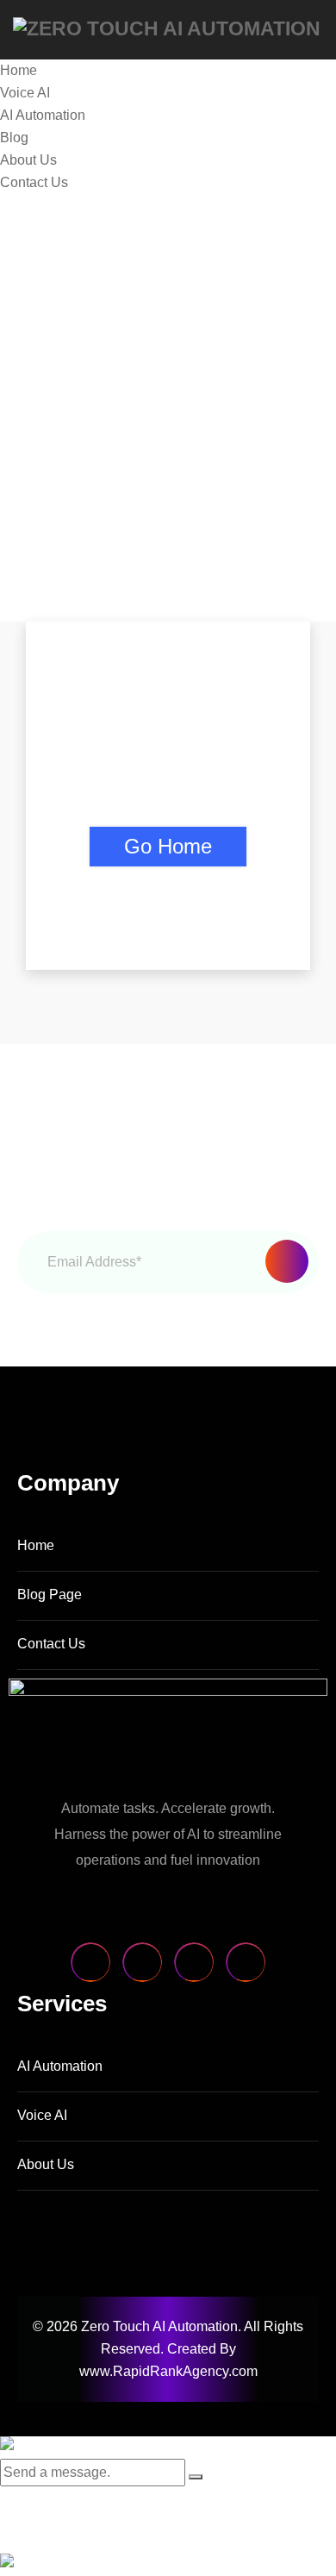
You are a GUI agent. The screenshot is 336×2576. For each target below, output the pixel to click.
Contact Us (34, 182)
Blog (14, 138)
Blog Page (50, 1594)
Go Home (168, 846)
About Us (28, 160)
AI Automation (43, 115)
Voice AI (25, 93)
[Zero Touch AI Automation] (167, 28)
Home (19, 70)
